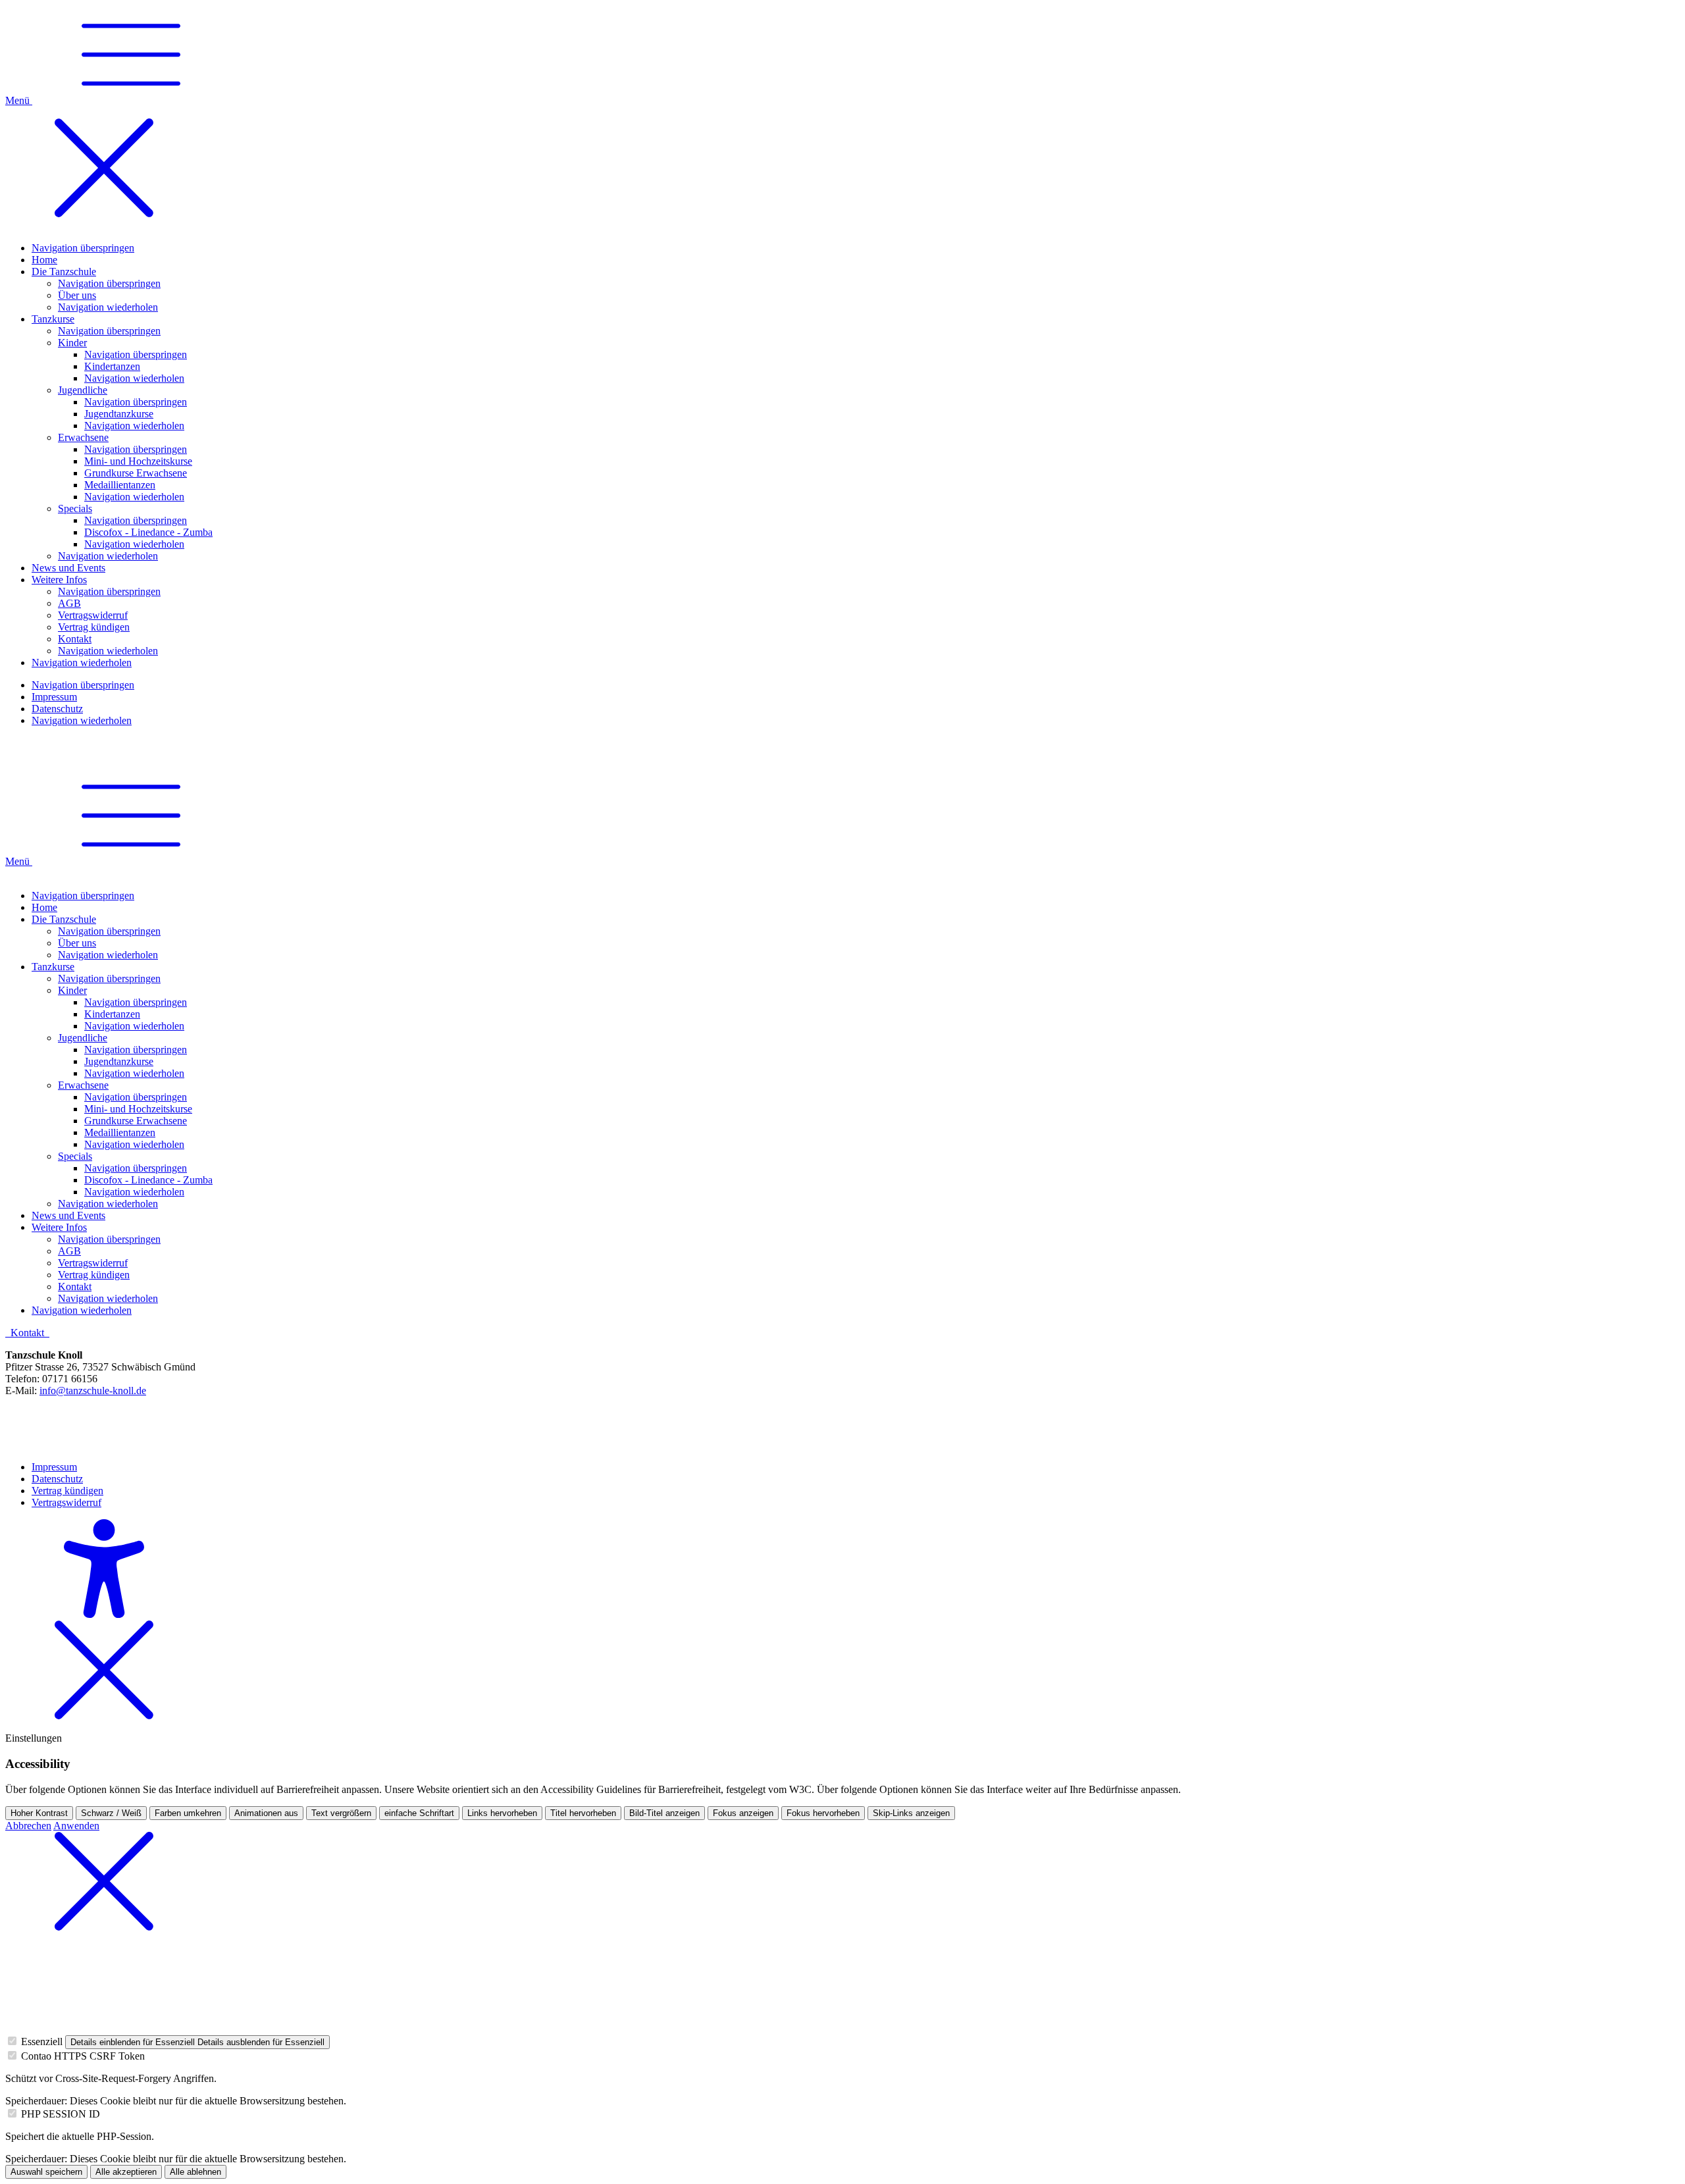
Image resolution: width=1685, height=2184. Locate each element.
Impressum (54, 1467)
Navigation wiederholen (108, 955)
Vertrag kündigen (67, 1491)
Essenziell (42, 2041)
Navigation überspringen (83, 896)
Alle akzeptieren (126, 2172)
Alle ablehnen (195, 2172)
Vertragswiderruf (66, 1502)
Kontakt (29, 1333)
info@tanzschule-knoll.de (93, 1391)
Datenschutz (57, 1479)
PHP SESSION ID (61, 2114)
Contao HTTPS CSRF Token (83, 2056)
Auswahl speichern (46, 2172)
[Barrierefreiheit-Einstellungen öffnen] (104, 1614)
